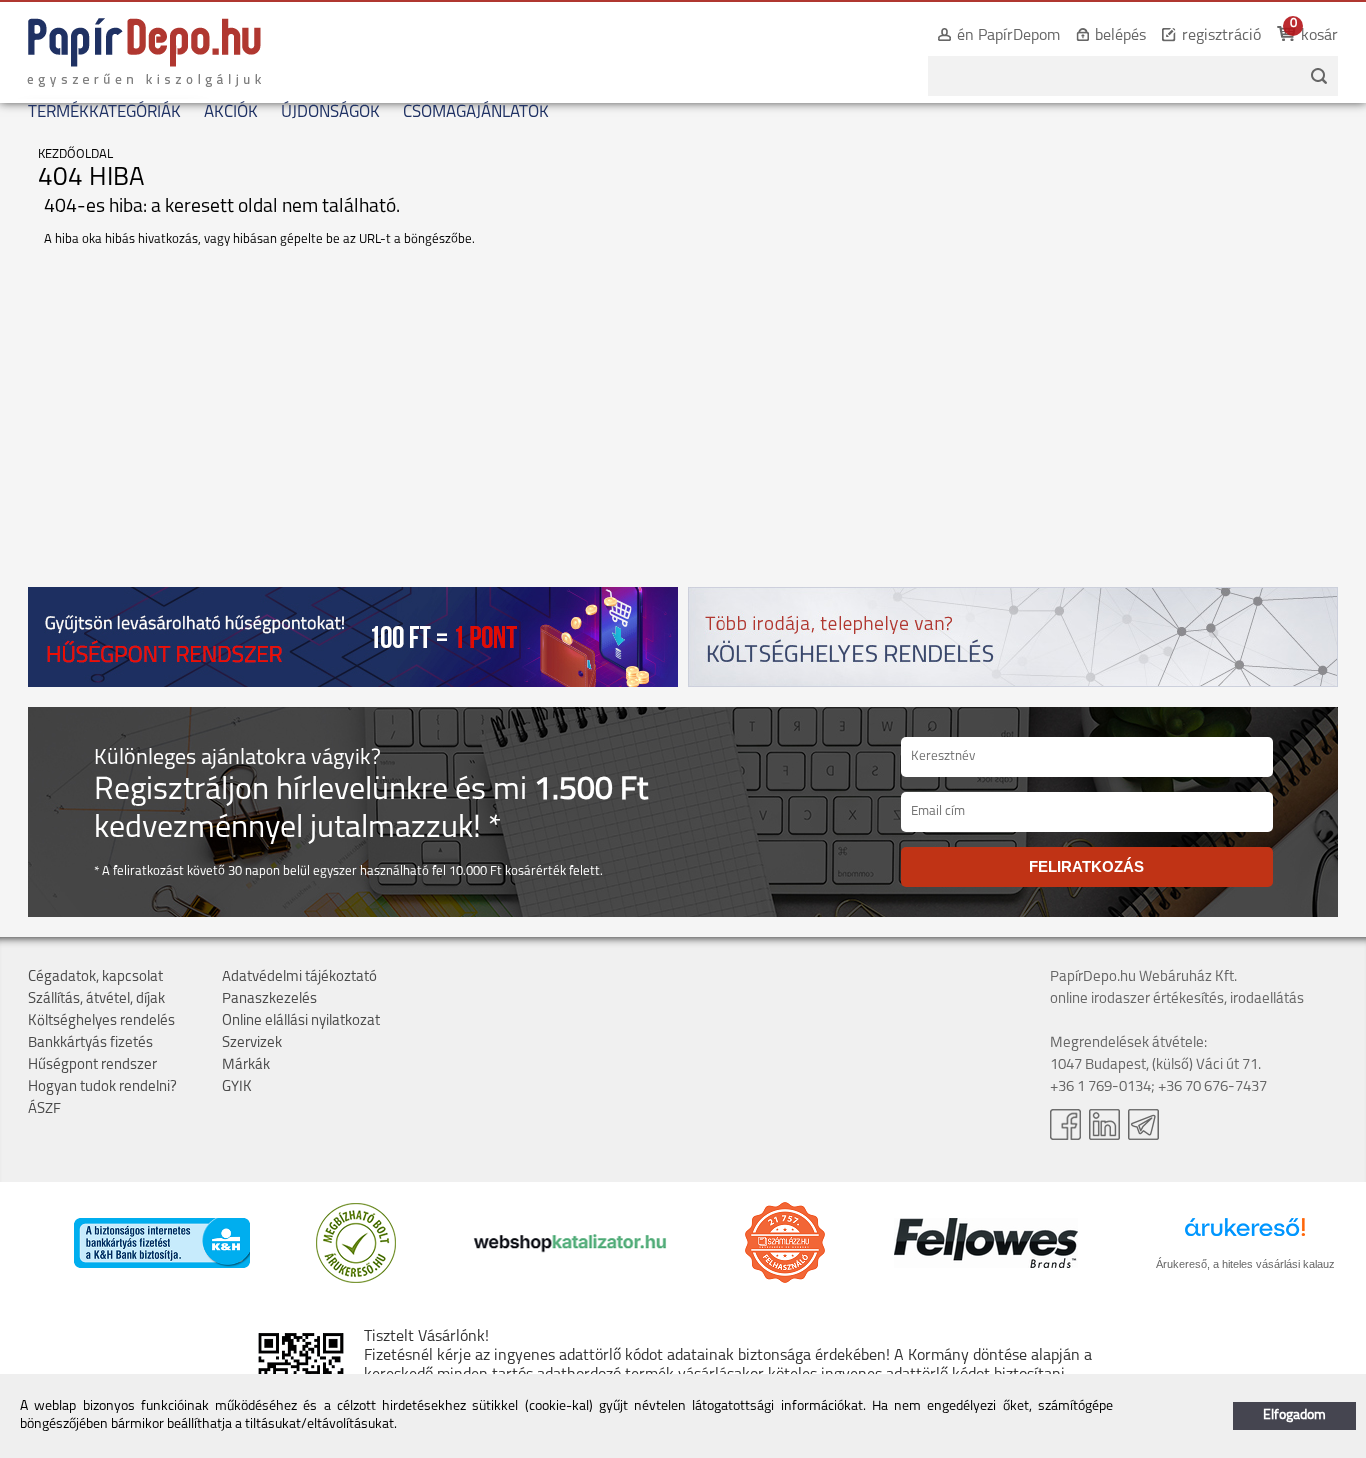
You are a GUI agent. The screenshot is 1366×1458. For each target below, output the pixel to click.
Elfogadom (1294, 1415)
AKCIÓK (231, 112)
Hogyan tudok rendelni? (102, 1087)
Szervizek (252, 1043)
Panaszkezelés (269, 999)
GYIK (237, 1087)
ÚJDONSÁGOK (330, 112)
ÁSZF (44, 1109)
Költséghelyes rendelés (101, 1021)
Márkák (246, 1065)
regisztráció (1221, 36)
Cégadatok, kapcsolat (95, 977)
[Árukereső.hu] (356, 1279)
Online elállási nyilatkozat (301, 1021)
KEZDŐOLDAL (75, 154)
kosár (1319, 36)
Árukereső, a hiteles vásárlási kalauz (1245, 1264)
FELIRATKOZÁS (1086, 866)
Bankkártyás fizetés (90, 1043)
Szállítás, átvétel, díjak (96, 999)
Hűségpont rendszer (92, 1065)
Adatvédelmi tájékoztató (299, 977)
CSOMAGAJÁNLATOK (476, 112)
